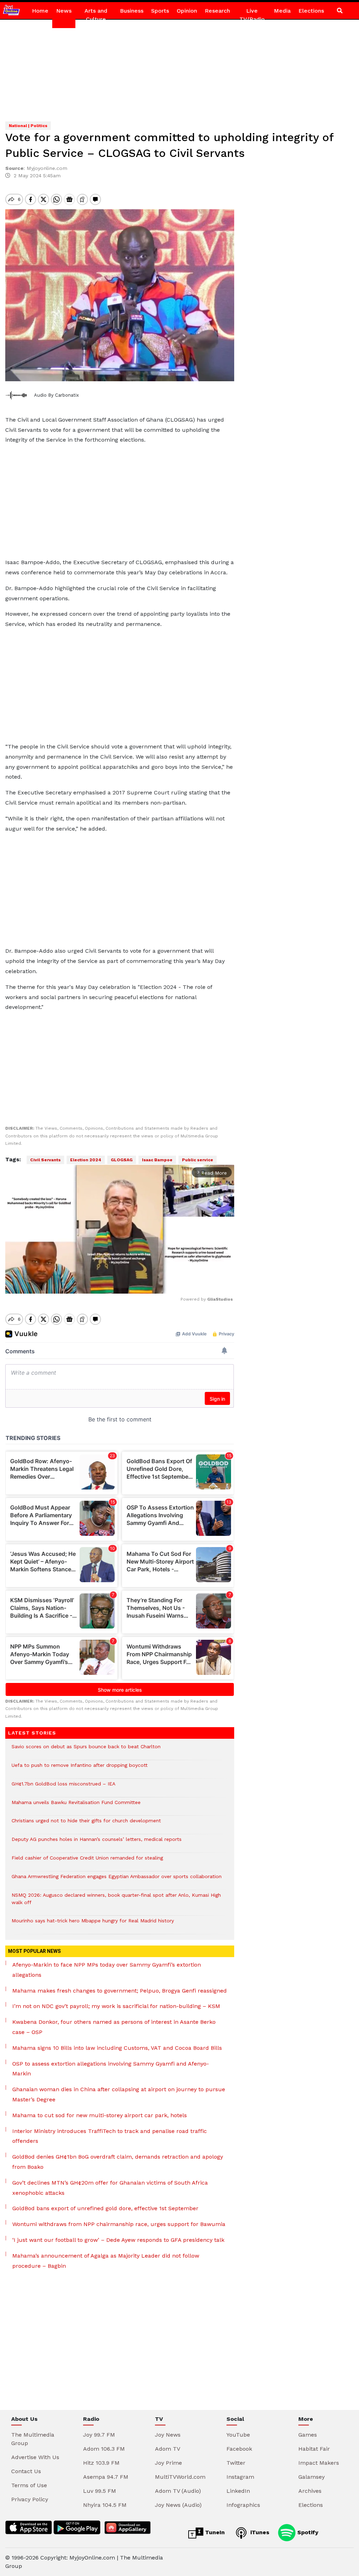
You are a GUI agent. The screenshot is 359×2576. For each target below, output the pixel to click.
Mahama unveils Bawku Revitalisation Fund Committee (77, 1806)
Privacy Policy (30, 2499)
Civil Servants (45, 1160)
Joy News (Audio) (178, 2505)
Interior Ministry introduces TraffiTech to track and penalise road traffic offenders (110, 2136)
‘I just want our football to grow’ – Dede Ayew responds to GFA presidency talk (118, 2240)
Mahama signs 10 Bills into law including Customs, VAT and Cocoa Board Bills (117, 2048)
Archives (310, 2491)
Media (282, 11)
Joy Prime (168, 2463)
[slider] (88, 1284)
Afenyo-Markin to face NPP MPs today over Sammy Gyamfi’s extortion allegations (107, 1970)
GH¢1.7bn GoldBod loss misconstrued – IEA (64, 1787)
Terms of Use (29, 2485)
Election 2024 (86, 1160)
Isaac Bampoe (157, 1160)
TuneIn (214, 2532)
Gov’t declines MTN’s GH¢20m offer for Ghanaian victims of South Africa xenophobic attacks (110, 2188)
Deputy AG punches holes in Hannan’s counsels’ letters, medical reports (97, 1843)
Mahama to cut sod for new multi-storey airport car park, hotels (100, 2115)
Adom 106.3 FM (104, 2449)
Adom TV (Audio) (178, 2491)
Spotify (307, 2532)
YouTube (238, 2435)
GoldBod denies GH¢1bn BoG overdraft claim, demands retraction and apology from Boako (118, 2162)
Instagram (240, 2477)
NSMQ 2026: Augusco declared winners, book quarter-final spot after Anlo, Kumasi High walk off (116, 1902)
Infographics (243, 2505)
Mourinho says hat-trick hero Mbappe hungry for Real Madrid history (93, 1924)
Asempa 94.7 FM (106, 2477)
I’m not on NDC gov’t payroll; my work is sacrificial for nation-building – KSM (116, 2006)
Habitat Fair (314, 2449)
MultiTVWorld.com (180, 2477)
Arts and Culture (96, 15)
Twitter (236, 2463)
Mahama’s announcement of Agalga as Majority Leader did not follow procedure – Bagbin (106, 2261)
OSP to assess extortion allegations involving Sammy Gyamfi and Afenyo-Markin (111, 2069)
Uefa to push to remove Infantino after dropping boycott (80, 1769)
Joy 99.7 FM (99, 2435)
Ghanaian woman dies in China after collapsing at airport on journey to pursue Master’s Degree (119, 2094)
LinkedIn (238, 2491)
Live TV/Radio (252, 15)
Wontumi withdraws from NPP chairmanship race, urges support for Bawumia (119, 2224)
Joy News (168, 2435)
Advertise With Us (35, 2457)
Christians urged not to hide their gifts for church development (86, 1824)
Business (132, 11)
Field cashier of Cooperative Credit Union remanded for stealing (87, 1861)
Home (40, 11)
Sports (160, 11)
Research (217, 11)
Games (308, 2435)
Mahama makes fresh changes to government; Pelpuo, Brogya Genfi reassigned (120, 1991)
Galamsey (311, 2477)
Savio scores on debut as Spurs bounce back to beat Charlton (86, 1750)
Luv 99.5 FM (100, 2491)
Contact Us (26, 2471)
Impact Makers (319, 2463)
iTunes (259, 2532)
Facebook (239, 2449)
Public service (198, 1160)
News (64, 11)
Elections (311, 11)
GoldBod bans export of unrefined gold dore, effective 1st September (105, 2208)
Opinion (187, 11)
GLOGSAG (122, 1160)
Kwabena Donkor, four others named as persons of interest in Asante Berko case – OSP (114, 2027)
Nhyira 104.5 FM (105, 2505)
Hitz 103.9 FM (101, 2463)
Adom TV (168, 2449)
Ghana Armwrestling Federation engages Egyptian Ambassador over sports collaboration (117, 1880)
